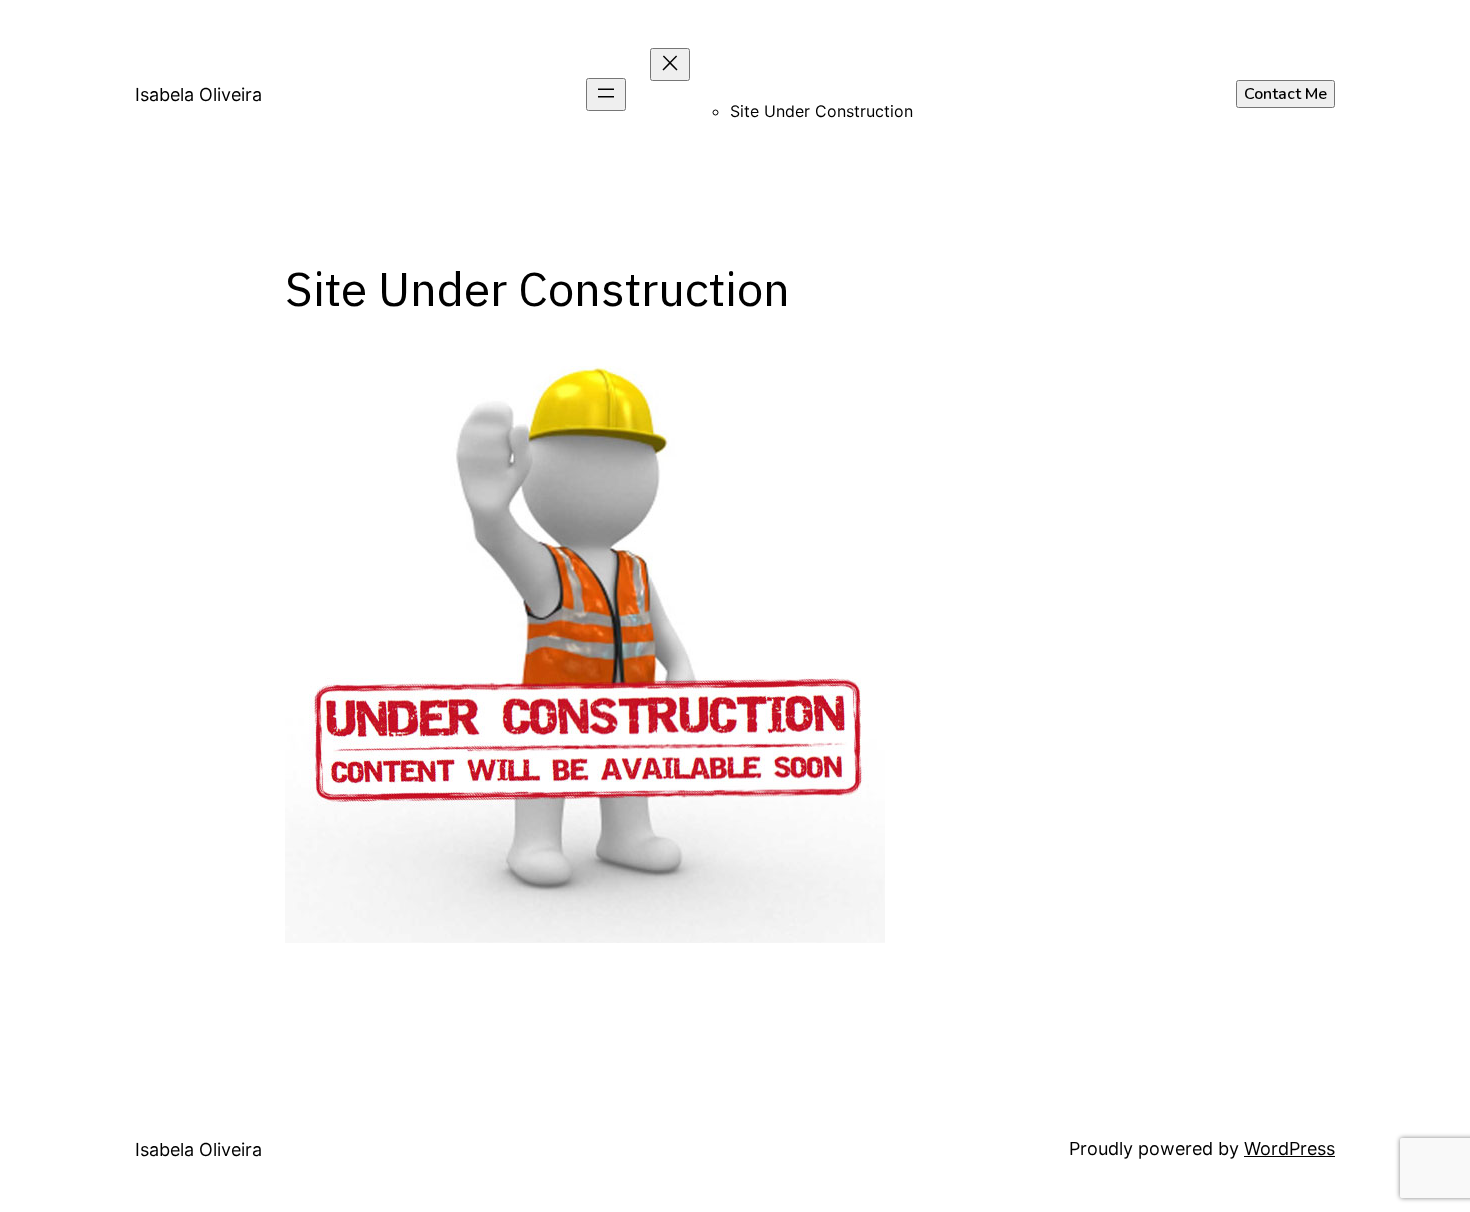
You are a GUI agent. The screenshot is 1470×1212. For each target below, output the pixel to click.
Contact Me (1285, 94)
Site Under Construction (821, 111)
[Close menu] (670, 64)
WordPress (1289, 1148)
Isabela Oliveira (198, 94)
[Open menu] (606, 94)
